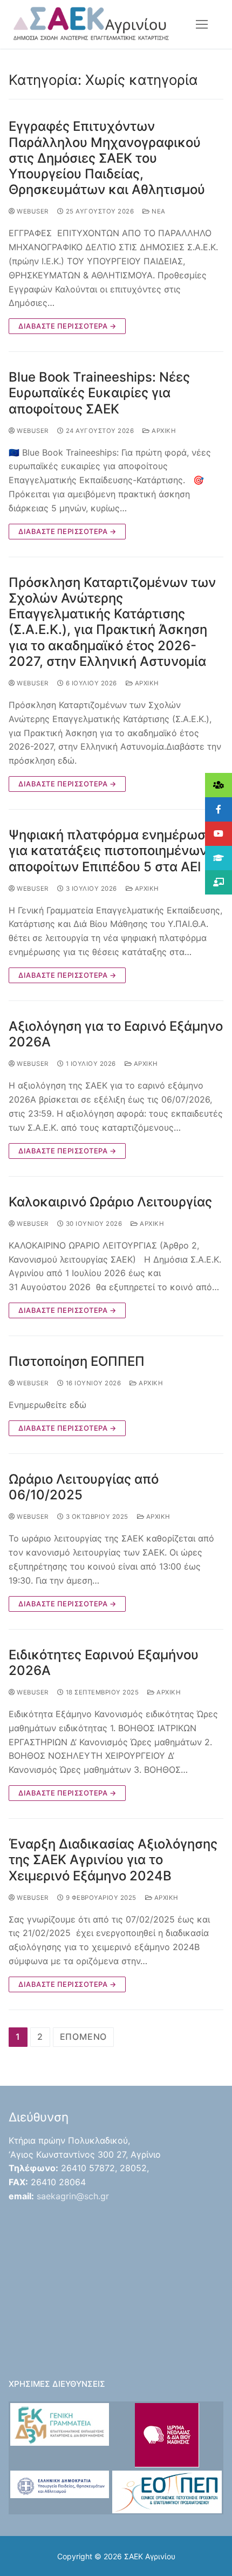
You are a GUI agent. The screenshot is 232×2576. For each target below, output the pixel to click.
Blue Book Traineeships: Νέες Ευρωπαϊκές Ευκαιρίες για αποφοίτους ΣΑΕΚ (99, 393)
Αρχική (163, 431)
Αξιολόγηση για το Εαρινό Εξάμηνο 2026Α (116, 1034)
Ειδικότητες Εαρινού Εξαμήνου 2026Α (104, 1663)
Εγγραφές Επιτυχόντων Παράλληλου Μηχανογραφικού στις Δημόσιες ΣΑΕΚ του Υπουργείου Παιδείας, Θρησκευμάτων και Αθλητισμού (107, 158)
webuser (32, 211)
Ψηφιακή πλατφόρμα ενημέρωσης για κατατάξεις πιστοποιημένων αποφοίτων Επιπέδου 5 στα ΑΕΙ (114, 850)
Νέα (158, 211)
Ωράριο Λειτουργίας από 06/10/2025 (84, 1487)
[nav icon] (202, 24)
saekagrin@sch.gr (73, 2196)
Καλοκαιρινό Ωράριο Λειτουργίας (110, 1202)
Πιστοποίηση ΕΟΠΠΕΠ (77, 1361)
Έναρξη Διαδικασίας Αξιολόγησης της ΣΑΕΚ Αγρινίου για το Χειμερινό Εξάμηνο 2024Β (113, 1860)
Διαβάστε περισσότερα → (67, 326)
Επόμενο (84, 2037)
